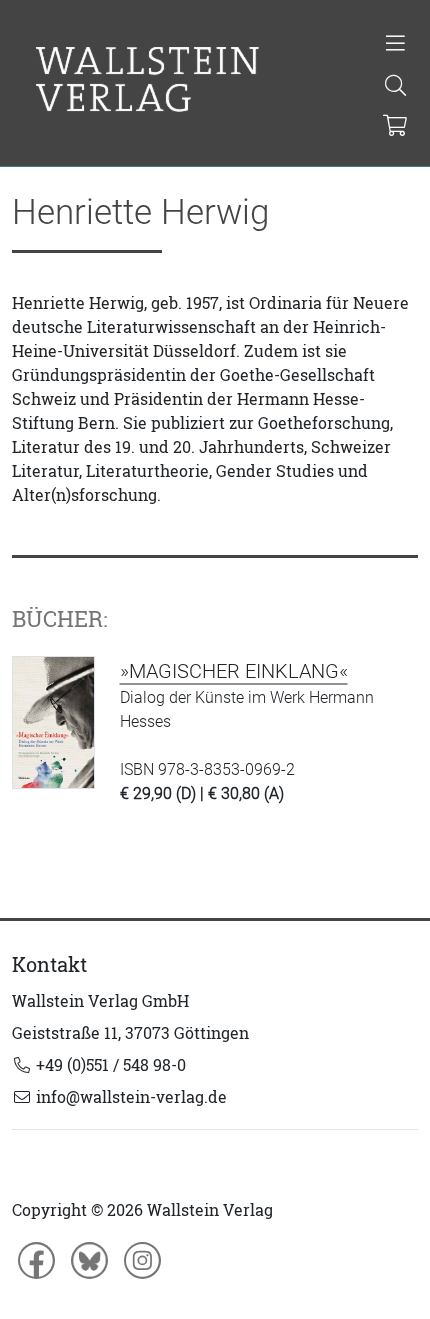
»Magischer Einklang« (234, 671)
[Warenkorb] (394, 127)
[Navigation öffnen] (395, 45)
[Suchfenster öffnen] (395, 87)
